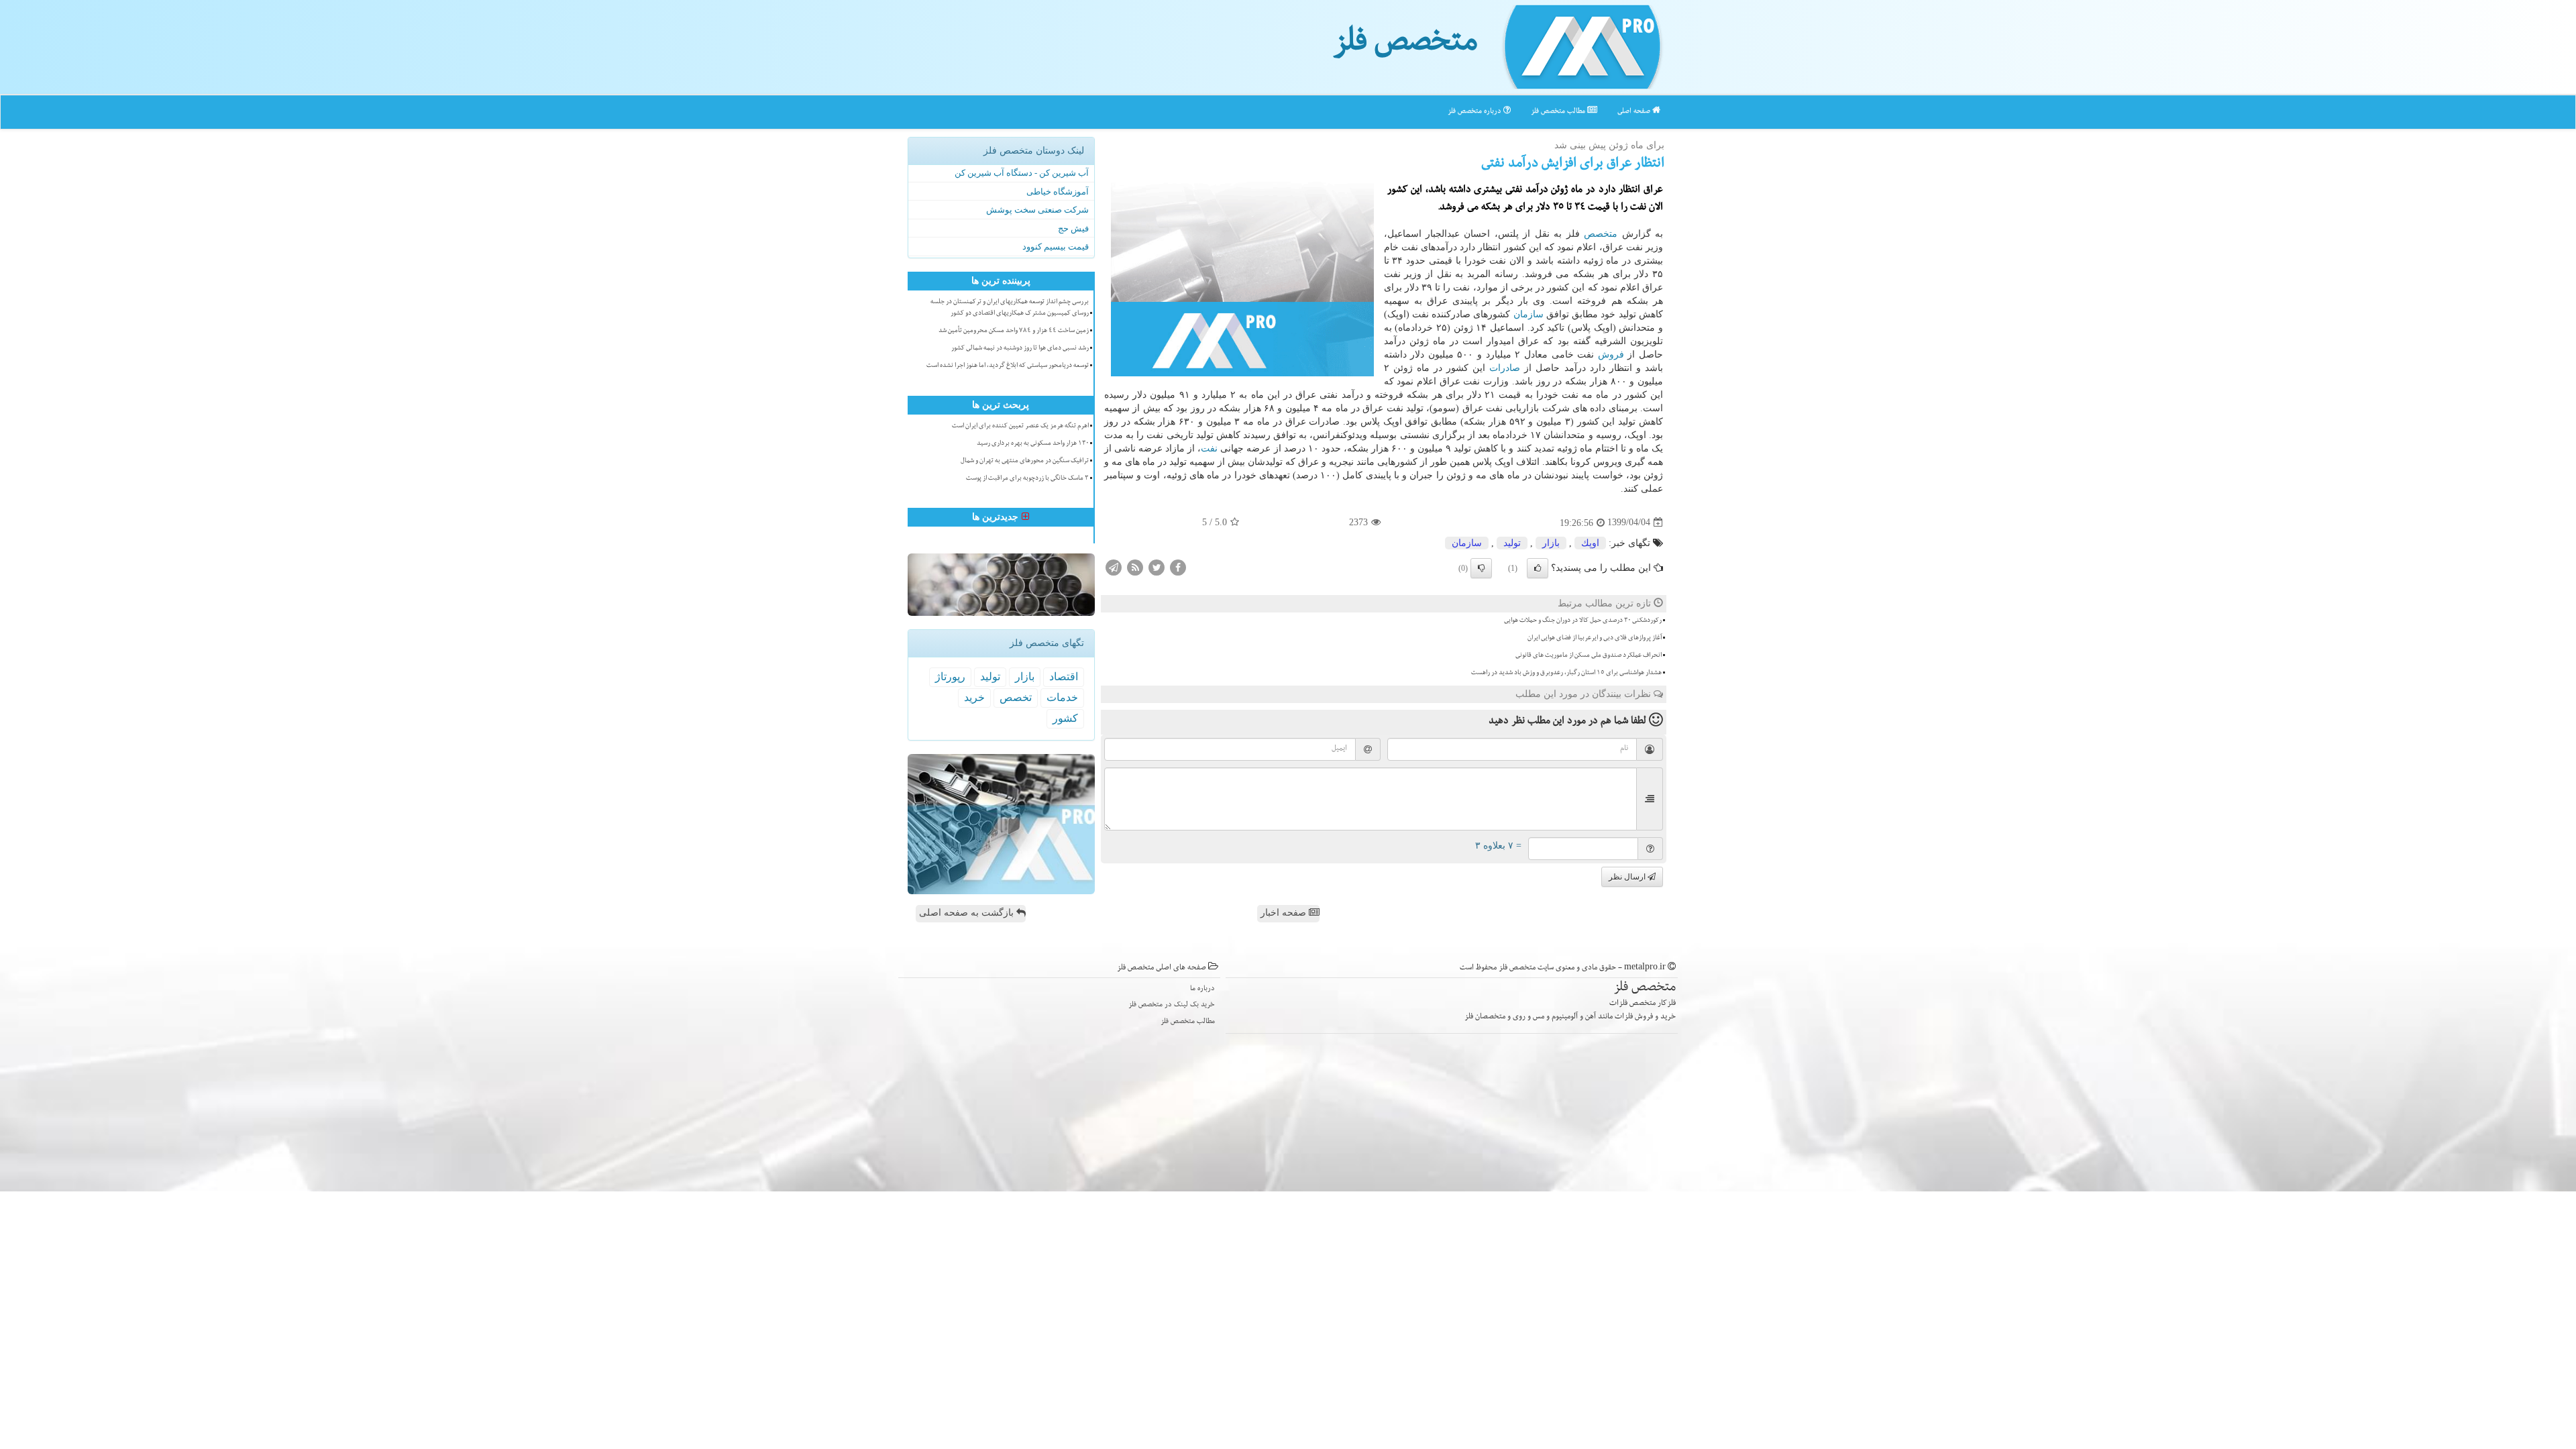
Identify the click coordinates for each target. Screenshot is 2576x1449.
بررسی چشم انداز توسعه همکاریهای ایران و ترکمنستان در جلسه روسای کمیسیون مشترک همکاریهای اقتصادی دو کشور (1010, 308)
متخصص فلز (1405, 46)
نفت (1209, 448)
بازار (1551, 543)
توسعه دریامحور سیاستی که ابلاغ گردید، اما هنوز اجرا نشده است (1008, 366)
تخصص (1016, 697)
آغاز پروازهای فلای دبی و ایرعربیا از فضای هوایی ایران (1595, 639)
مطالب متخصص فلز (1559, 112)
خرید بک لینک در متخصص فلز (1172, 1005)
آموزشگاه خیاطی (1058, 192)
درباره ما (1202, 989)
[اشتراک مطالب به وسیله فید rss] (1135, 567)
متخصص (1601, 234)
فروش (1611, 355)
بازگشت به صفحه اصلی (968, 913)
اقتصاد (1064, 677)
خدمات (1062, 697)
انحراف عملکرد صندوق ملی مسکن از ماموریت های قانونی (1589, 656)
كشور (1065, 718)
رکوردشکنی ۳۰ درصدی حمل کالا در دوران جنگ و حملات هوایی (1583, 621)
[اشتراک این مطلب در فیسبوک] (1178, 567)
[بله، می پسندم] (1538, 568)
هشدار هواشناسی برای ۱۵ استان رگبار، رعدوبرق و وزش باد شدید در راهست (1566, 674)
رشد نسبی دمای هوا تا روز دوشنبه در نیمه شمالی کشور (1020, 349)
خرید (974, 697)
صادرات (1505, 368)
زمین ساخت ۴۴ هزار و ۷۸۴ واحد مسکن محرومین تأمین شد (1014, 331)
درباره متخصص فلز (1475, 112)
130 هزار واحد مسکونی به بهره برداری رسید (1033, 444)
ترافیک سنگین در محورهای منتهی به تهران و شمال (1025, 462)
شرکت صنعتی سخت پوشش (1037, 210)
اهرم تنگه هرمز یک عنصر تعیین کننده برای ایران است (1020, 427)
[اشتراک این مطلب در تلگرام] (1114, 567)
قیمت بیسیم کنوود (1056, 247)
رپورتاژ (950, 677)
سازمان (1528, 314)
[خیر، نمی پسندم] (1481, 568)
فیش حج (1073, 228)
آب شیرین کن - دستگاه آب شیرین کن (1022, 173)
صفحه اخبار (1285, 913)
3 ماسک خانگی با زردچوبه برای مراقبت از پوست (1027, 479)
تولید (1512, 543)
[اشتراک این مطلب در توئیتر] (1157, 567)
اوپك (1590, 543)
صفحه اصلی (1635, 112)
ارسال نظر (1628, 877)
